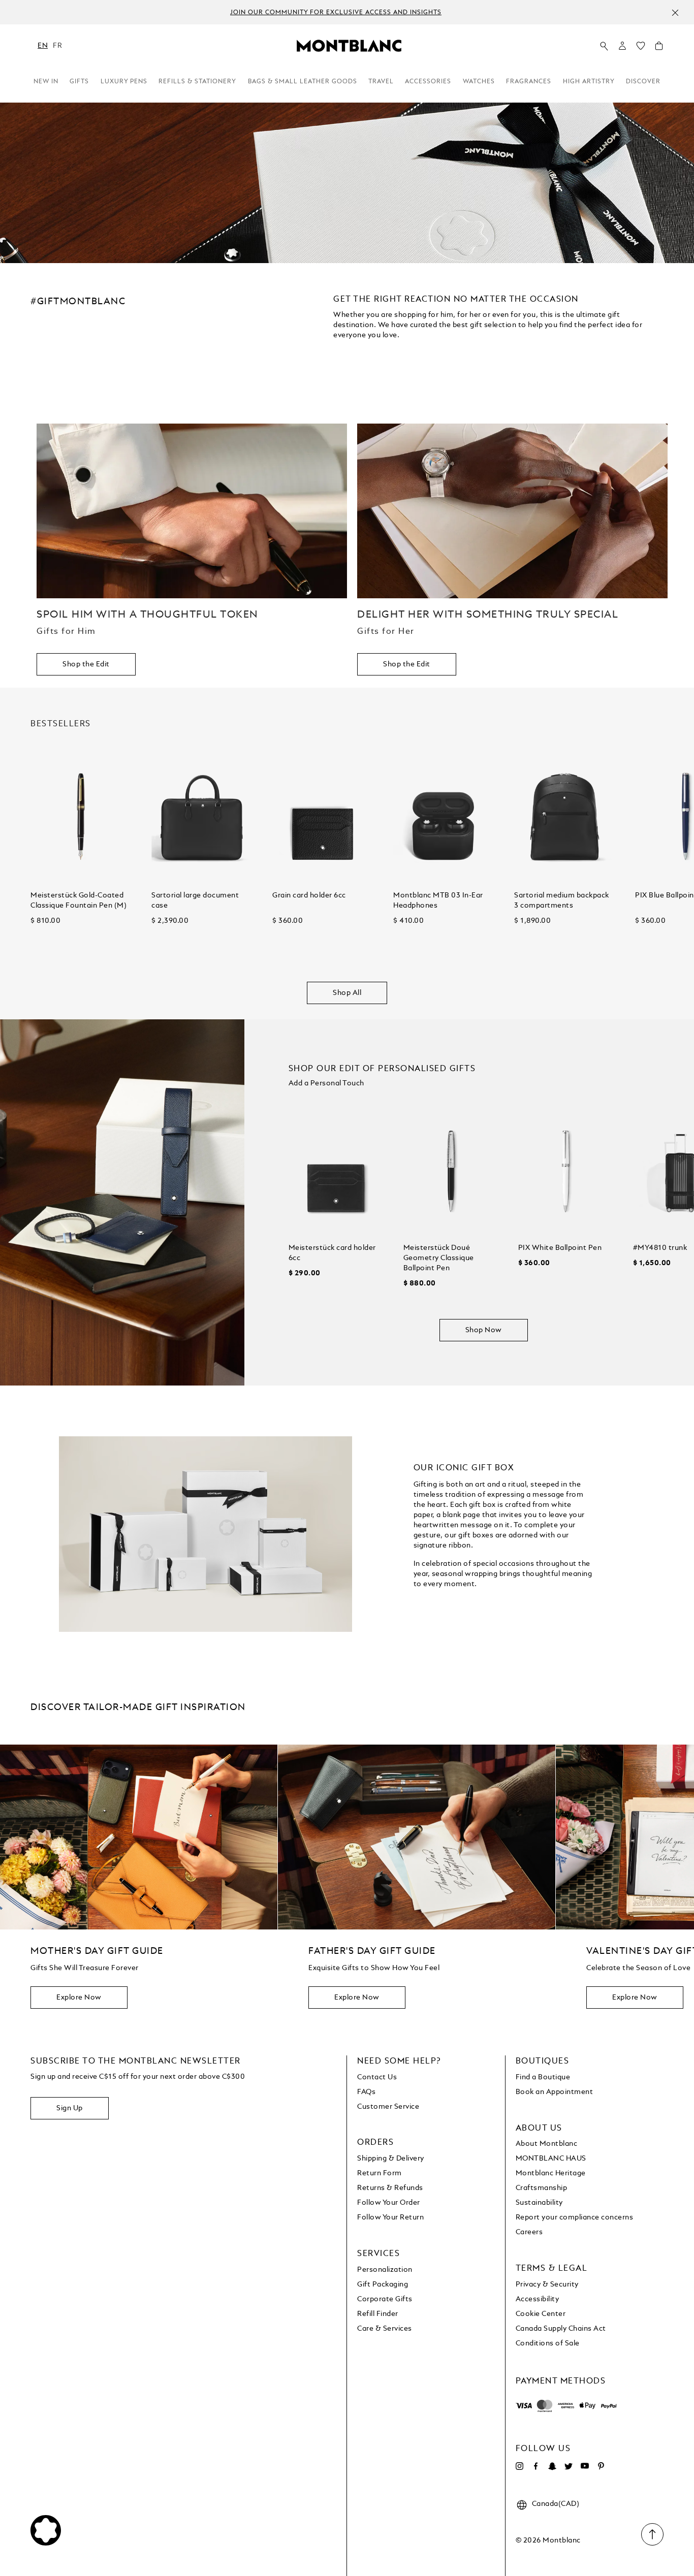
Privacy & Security (547, 2284)
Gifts (79, 82)
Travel (381, 82)
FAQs (366, 2092)
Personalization (385, 2270)
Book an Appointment (555, 2092)
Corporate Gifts (385, 2299)
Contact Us (377, 2077)
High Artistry (589, 82)
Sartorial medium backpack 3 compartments (562, 900)
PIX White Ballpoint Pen (560, 1248)
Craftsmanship (542, 2188)
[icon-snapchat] (552, 2466)
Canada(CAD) (556, 2504)
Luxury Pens (124, 82)
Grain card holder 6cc (309, 895)
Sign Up (70, 2108)
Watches (479, 82)
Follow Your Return (390, 2217)
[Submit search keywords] (604, 46)
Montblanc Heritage (551, 2173)
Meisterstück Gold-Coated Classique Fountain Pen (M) (78, 900)
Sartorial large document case (195, 900)
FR (57, 46)
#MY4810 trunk (660, 1248)
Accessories (428, 82)
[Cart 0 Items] (659, 48)
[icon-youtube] (585, 2466)
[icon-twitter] (569, 2466)
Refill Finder (378, 2314)
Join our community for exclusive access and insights (336, 13)
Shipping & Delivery (391, 2159)
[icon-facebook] (536, 2466)
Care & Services (385, 2329)
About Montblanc (547, 2144)
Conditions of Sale (548, 2343)
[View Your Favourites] (641, 48)
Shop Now (484, 1330)
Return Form (380, 2173)
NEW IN (46, 82)
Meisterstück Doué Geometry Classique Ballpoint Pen (439, 1258)
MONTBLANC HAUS (551, 2159)
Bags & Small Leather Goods (303, 82)
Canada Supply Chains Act (561, 2329)
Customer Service (388, 2107)
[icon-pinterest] (601, 2466)
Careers (529, 2232)
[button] (622, 46)
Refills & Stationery (197, 82)
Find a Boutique (543, 2077)
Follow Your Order (389, 2203)
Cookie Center (541, 2314)
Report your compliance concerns (575, 2217)
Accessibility (538, 2299)
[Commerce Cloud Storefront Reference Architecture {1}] (349, 45)
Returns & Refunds (390, 2188)
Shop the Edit (86, 664)
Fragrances (529, 82)
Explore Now (79, 1998)
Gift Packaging (383, 2284)
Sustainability (539, 2203)
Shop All (347, 993)
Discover (643, 82)
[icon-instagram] (520, 2466)
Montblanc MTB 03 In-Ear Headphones (438, 900)
